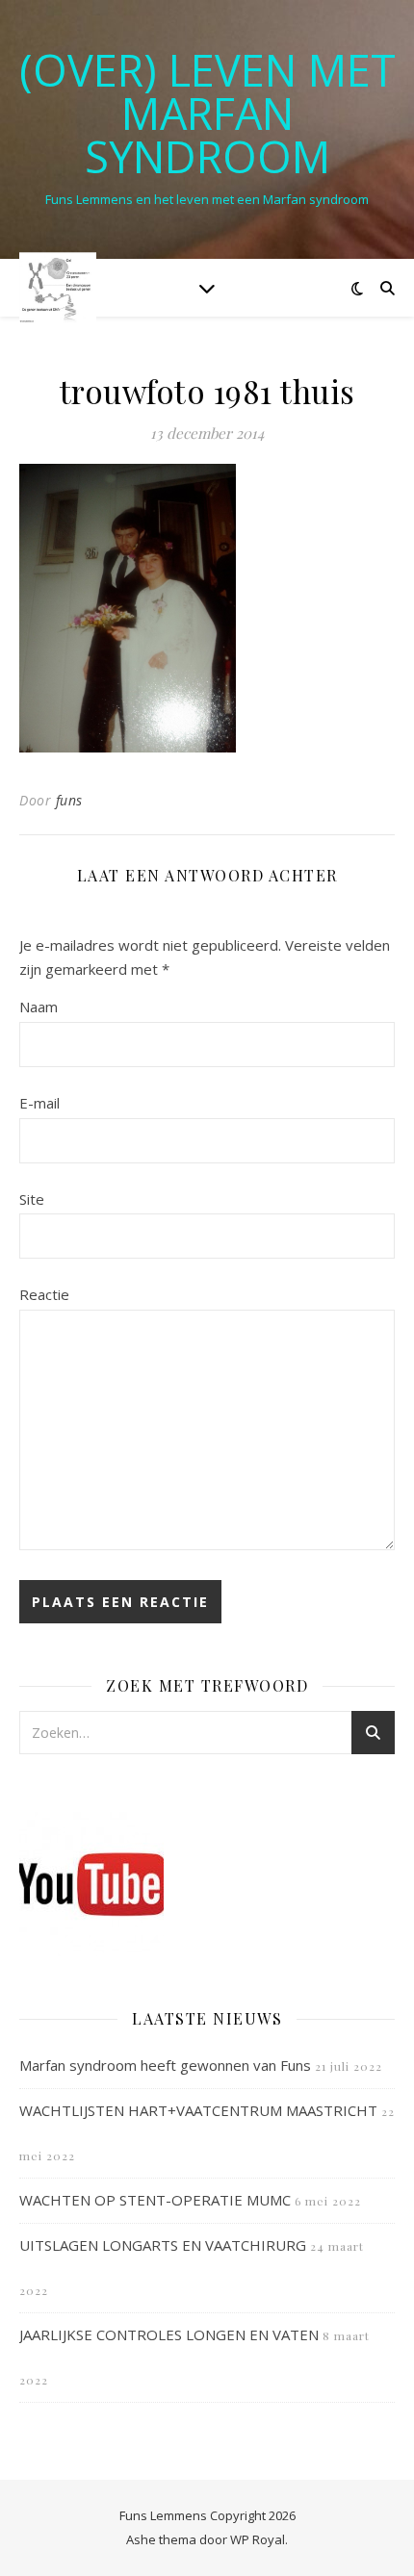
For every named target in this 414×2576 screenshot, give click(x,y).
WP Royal (258, 2539)
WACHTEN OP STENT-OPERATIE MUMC (155, 2200)
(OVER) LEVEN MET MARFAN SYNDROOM (207, 113)
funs (69, 800)
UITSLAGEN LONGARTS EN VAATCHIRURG (163, 2245)
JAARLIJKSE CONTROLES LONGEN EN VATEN (169, 2334)
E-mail (39, 1103)
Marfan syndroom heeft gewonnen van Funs (165, 2065)
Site (32, 1199)
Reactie (44, 1294)
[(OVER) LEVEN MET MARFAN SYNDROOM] (58, 287)
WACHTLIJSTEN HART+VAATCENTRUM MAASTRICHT (198, 2110)
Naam (39, 1007)
